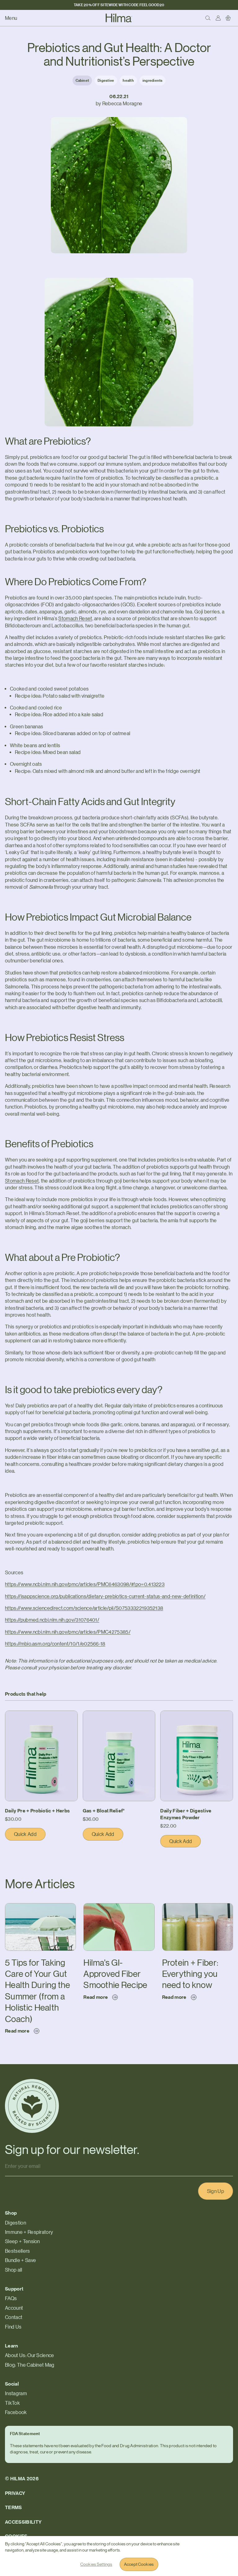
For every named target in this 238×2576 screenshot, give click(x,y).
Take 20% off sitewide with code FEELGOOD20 (119, 5)
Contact (14, 2317)
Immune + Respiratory (29, 2232)
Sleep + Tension (22, 2241)
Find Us (13, 2327)
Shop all (14, 2270)
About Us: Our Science (30, 2355)
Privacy (15, 2493)
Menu (11, 18)
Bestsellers (18, 2251)
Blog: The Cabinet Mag (30, 2365)
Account (14, 2308)
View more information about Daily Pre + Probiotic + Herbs (37, 1718)
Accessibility (23, 2522)
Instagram (16, 2393)
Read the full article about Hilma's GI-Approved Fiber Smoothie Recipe (112, 1913)
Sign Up (216, 2191)
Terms (13, 2507)
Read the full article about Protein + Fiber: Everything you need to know (195, 1913)
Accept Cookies (139, 2564)
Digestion (15, 2223)
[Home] (119, 18)
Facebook (16, 2412)
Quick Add (30, 1836)
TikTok (12, 2403)
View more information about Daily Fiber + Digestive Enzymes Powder (196, 1721)
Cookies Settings (96, 2564)
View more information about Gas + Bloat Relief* (115, 1718)
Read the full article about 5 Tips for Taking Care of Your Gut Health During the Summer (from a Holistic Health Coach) (40, 1917)
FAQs (11, 2298)
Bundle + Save (20, 2260)
